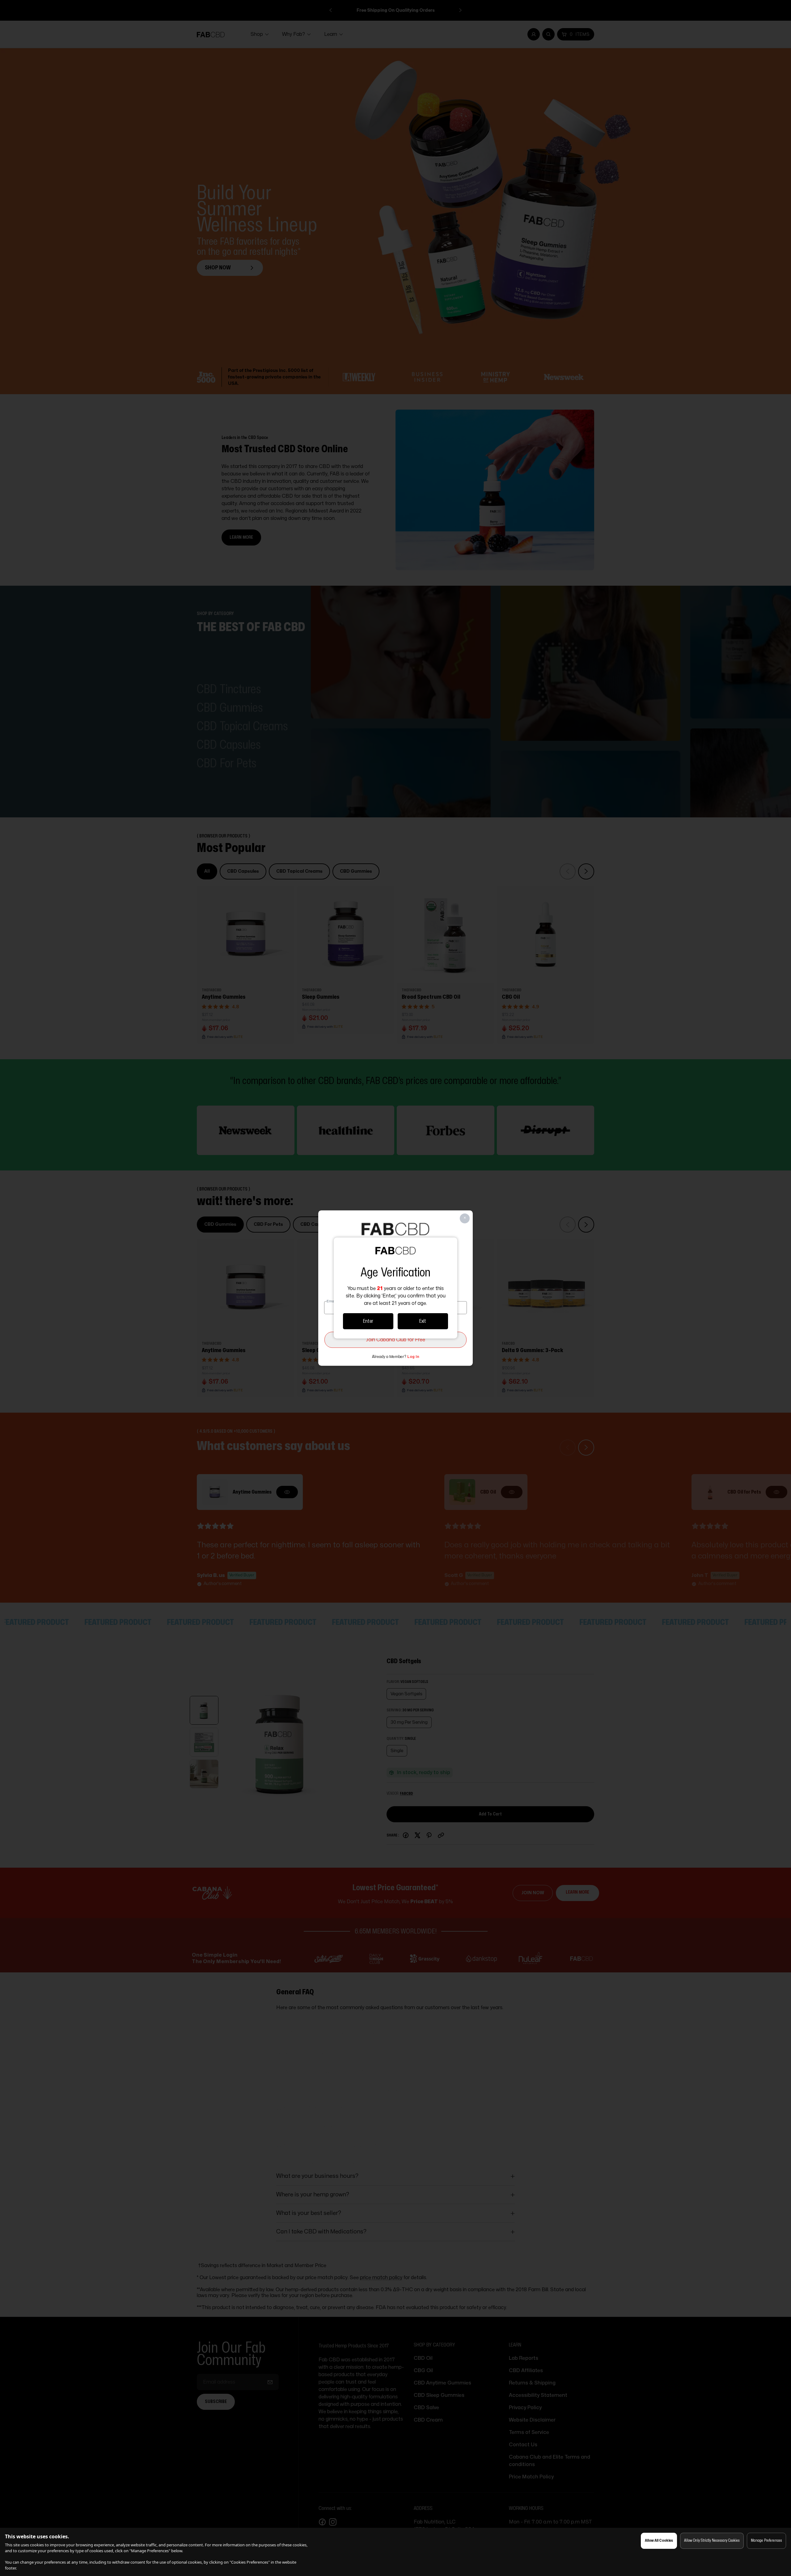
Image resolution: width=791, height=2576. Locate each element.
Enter (368, 1321)
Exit (423, 1321)
